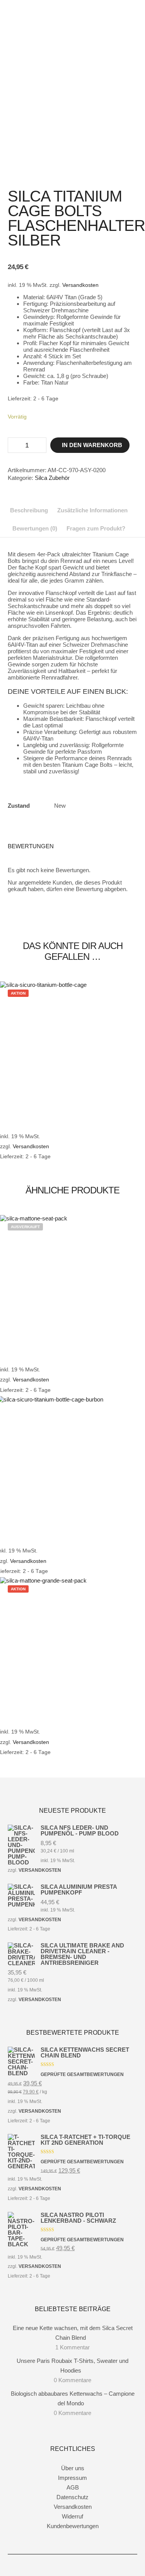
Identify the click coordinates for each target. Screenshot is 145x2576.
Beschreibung (29, 510)
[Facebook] (61, 2565)
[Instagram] (73, 2565)
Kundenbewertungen (73, 2526)
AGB (73, 2487)
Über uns (73, 2468)
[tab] (29, 510)
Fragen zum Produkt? (96, 528)
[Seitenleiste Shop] (130, 5)
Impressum (72, 2478)
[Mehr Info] (130, 25)
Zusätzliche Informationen (92, 510)
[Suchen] (130, 15)
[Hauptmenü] (130, 35)
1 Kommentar (72, 2347)
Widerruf (72, 2516)
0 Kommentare (72, 2380)
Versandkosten (80, 285)
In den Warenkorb (92, 445)
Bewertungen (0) (35, 528)
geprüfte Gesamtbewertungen (82, 2074)
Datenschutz (72, 2497)
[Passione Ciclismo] (46, 20)
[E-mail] (84, 2565)
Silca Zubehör (52, 478)
